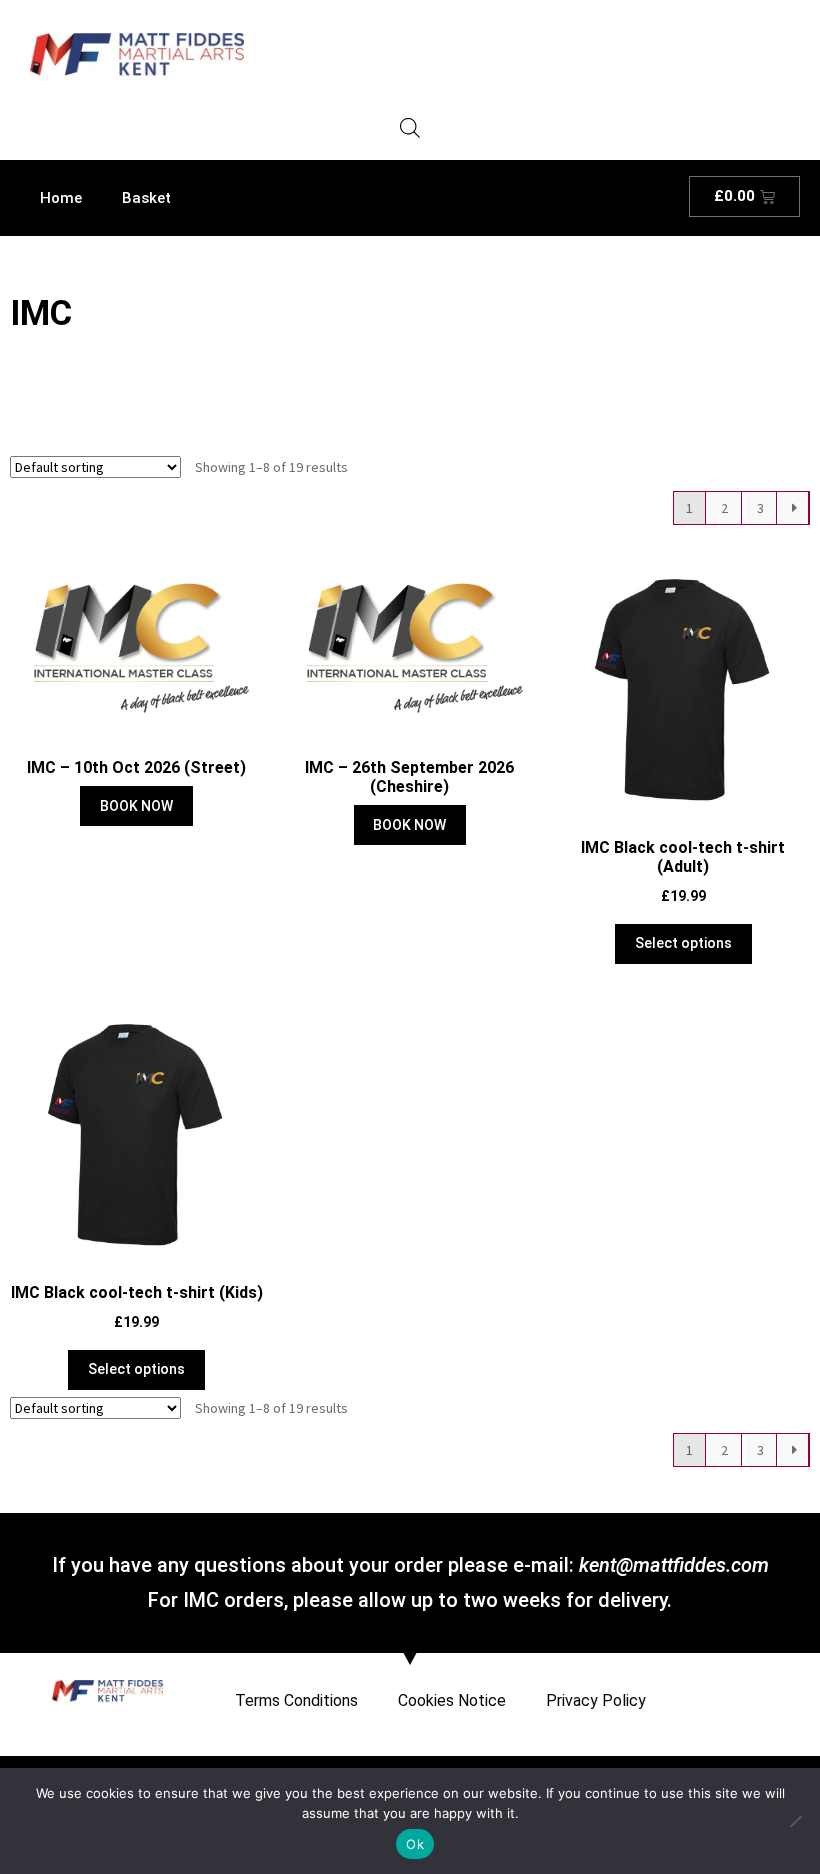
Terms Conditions (296, 1700)
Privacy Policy (596, 1700)
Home (61, 198)
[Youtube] (787, 1690)
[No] (795, 1821)
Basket (146, 198)
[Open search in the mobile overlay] (410, 127)
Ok (415, 1844)
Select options (683, 943)
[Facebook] (757, 1690)
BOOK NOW (136, 806)
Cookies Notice (452, 1700)
